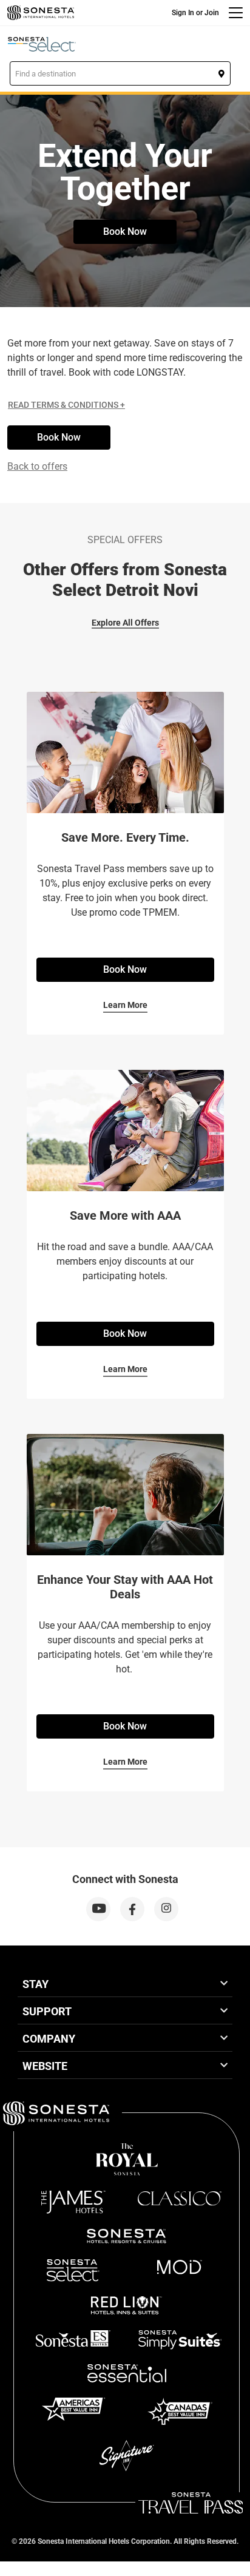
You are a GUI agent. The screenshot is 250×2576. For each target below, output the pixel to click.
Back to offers (37, 466)
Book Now (125, 232)
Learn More (125, 1005)
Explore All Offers (125, 623)
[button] (120, 73)
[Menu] (236, 13)
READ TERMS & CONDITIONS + (66, 405)
